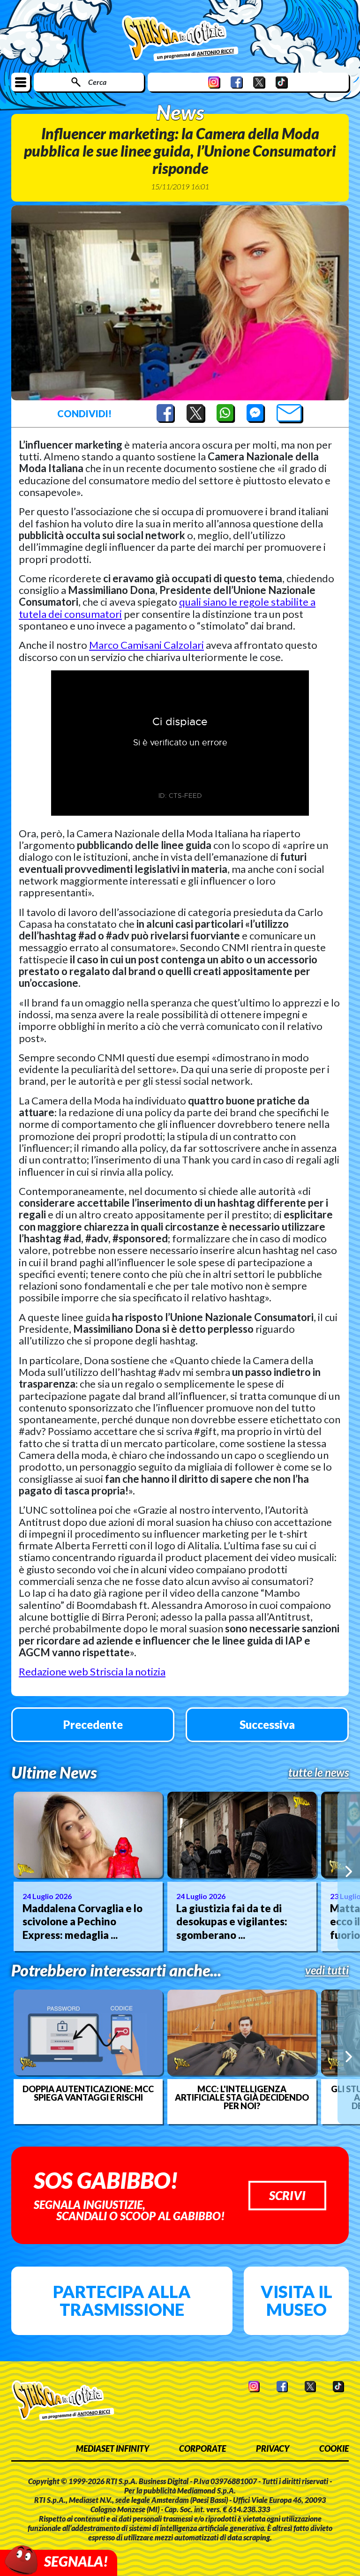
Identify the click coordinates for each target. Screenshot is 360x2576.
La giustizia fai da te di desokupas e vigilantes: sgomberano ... (232, 1922)
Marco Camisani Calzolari (146, 645)
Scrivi (287, 2195)
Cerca (97, 82)
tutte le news (319, 1772)
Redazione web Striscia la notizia (92, 1671)
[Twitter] (259, 82)
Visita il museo (296, 2300)
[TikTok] (282, 82)
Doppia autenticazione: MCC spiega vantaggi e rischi (88, 2093)
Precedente (93, 1724)
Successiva (267, 1724)
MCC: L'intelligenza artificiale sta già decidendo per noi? (242, 2097)
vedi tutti (327, 1970)
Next (349, 1871)
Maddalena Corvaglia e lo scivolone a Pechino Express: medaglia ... (82, 1922)
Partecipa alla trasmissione (122, 2300)
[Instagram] (214, 82)
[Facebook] (237, 82)
